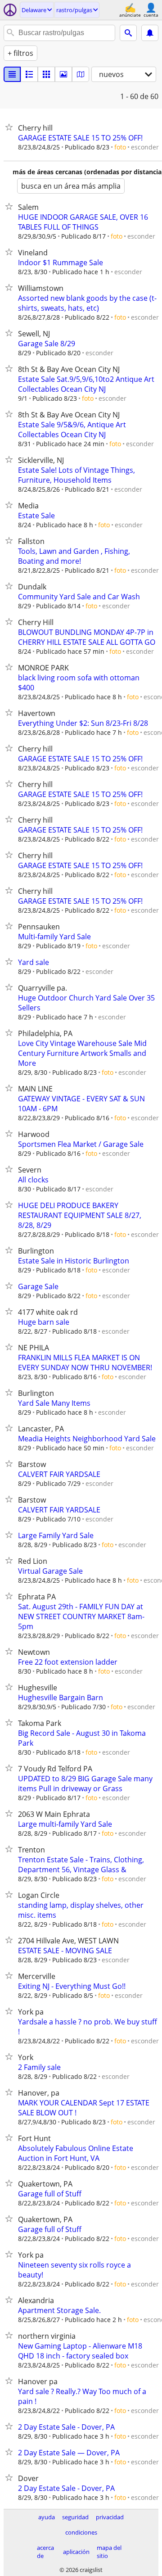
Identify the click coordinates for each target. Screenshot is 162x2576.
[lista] (12, 74)
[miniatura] (29, 74)
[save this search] (150, 33)
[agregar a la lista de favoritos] (11, 127)
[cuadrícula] (46, 74)
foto (120, 147)
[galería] (63, 74)
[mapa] (81, 74)
